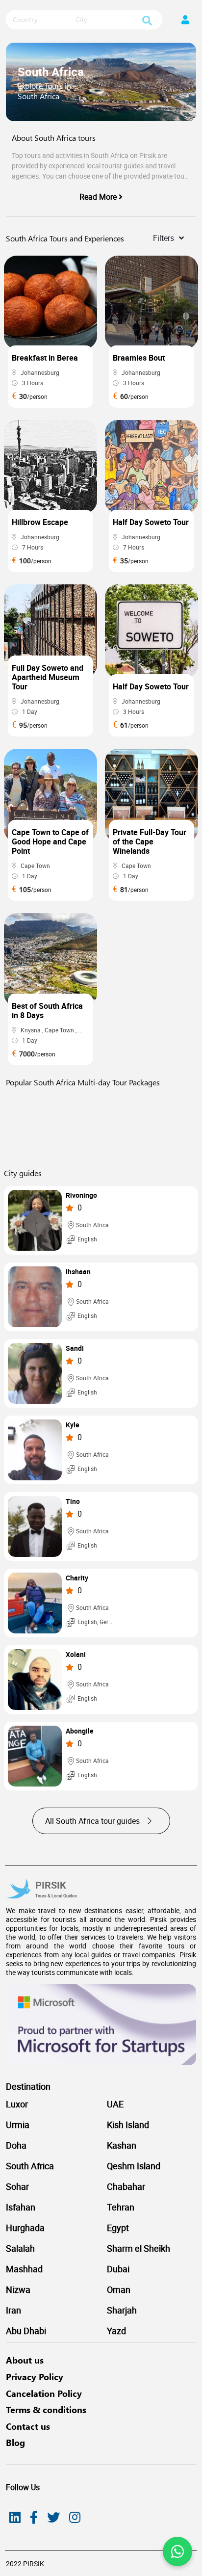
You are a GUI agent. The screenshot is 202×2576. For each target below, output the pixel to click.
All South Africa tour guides (93, 1821)
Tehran (121, 2207)
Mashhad (24, 2269)
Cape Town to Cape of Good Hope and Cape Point (50, 841)
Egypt (118, 2228)
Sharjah (122, 2310)
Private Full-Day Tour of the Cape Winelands (150, 841)
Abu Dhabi (26, 2331)
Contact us (28, 2426)
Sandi (75, 1349)
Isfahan (21, 2207)
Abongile (80, 1731)
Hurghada (25, 2228)
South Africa (30, 2166)
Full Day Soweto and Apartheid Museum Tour (48, 677)
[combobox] (40, 20)
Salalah (20, 2248)
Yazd (116, 2331)
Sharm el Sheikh (139, 2248)
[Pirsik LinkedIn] (15, 2517)
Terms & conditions (46, 2410)
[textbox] (40, 20)
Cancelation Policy (44, 2393)
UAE (115, 2104)
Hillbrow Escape (40, 522)
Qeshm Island (134, 2166)
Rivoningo (81, 1196)
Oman (119, 2289)
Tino (73, 1502)
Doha (16, 2145)
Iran (13, 2310)
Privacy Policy (35, 2377)
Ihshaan (78, 1272)
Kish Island (128, 2125)
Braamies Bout (139, 358)
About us (25, 2360)
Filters (164, 238)
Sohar (17, 2186)
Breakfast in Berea (45, 358)
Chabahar (126, 2186)
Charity (77, 1578)
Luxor (17, 2104)
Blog (15, 2443)
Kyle (73, 1425)
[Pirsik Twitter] (53, 2517)
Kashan (122, 2145)
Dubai (118, 2269)
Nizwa (18, 2289)
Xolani (76, 1655)
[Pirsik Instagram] (75, 2517)
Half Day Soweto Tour (151, 522)
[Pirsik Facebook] (34, 2517)
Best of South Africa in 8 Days (47, 1011)
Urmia (18, 2125)
